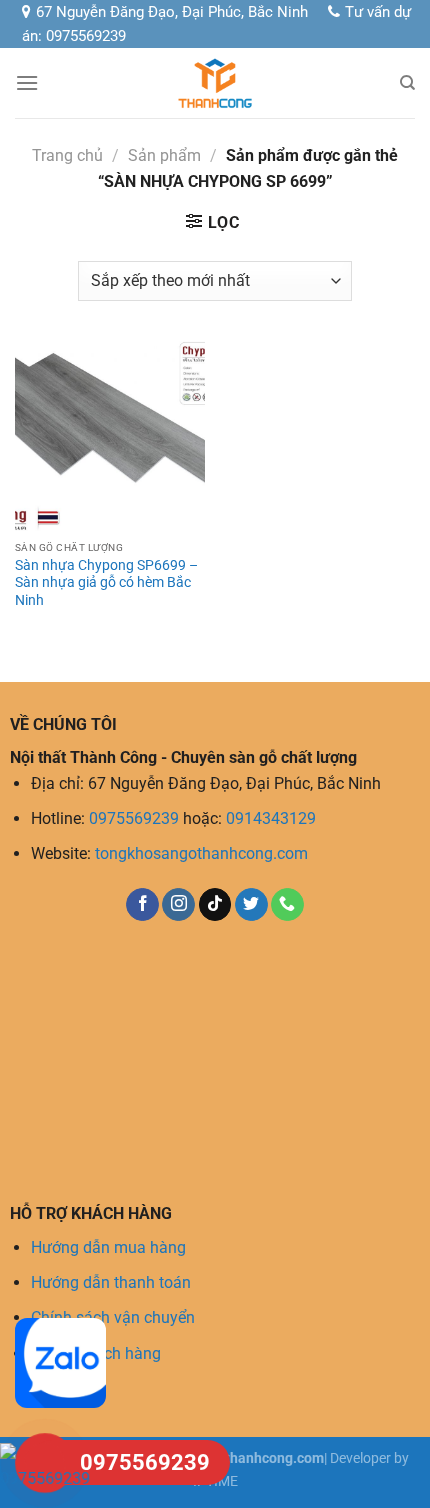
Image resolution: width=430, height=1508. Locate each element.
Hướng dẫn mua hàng (108, 1247)
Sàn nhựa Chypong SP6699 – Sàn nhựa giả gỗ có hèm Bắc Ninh (106, 582)
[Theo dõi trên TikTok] (215, 905)
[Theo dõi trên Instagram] (178, 905)
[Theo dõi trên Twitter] (251, 905)
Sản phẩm (164, 155)
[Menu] (27, 82)
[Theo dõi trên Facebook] (142, 905)
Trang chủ (67, 155)
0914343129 (271, 818)
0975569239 (134, 818)
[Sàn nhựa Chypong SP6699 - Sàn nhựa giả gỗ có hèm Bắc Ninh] (110, 436)
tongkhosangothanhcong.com (201, 853)
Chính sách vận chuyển (113, 1317)
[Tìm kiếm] (407, 83)
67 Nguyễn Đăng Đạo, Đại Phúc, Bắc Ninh (172, 12)
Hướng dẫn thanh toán (111, 1282)
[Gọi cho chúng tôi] (287, 905)
